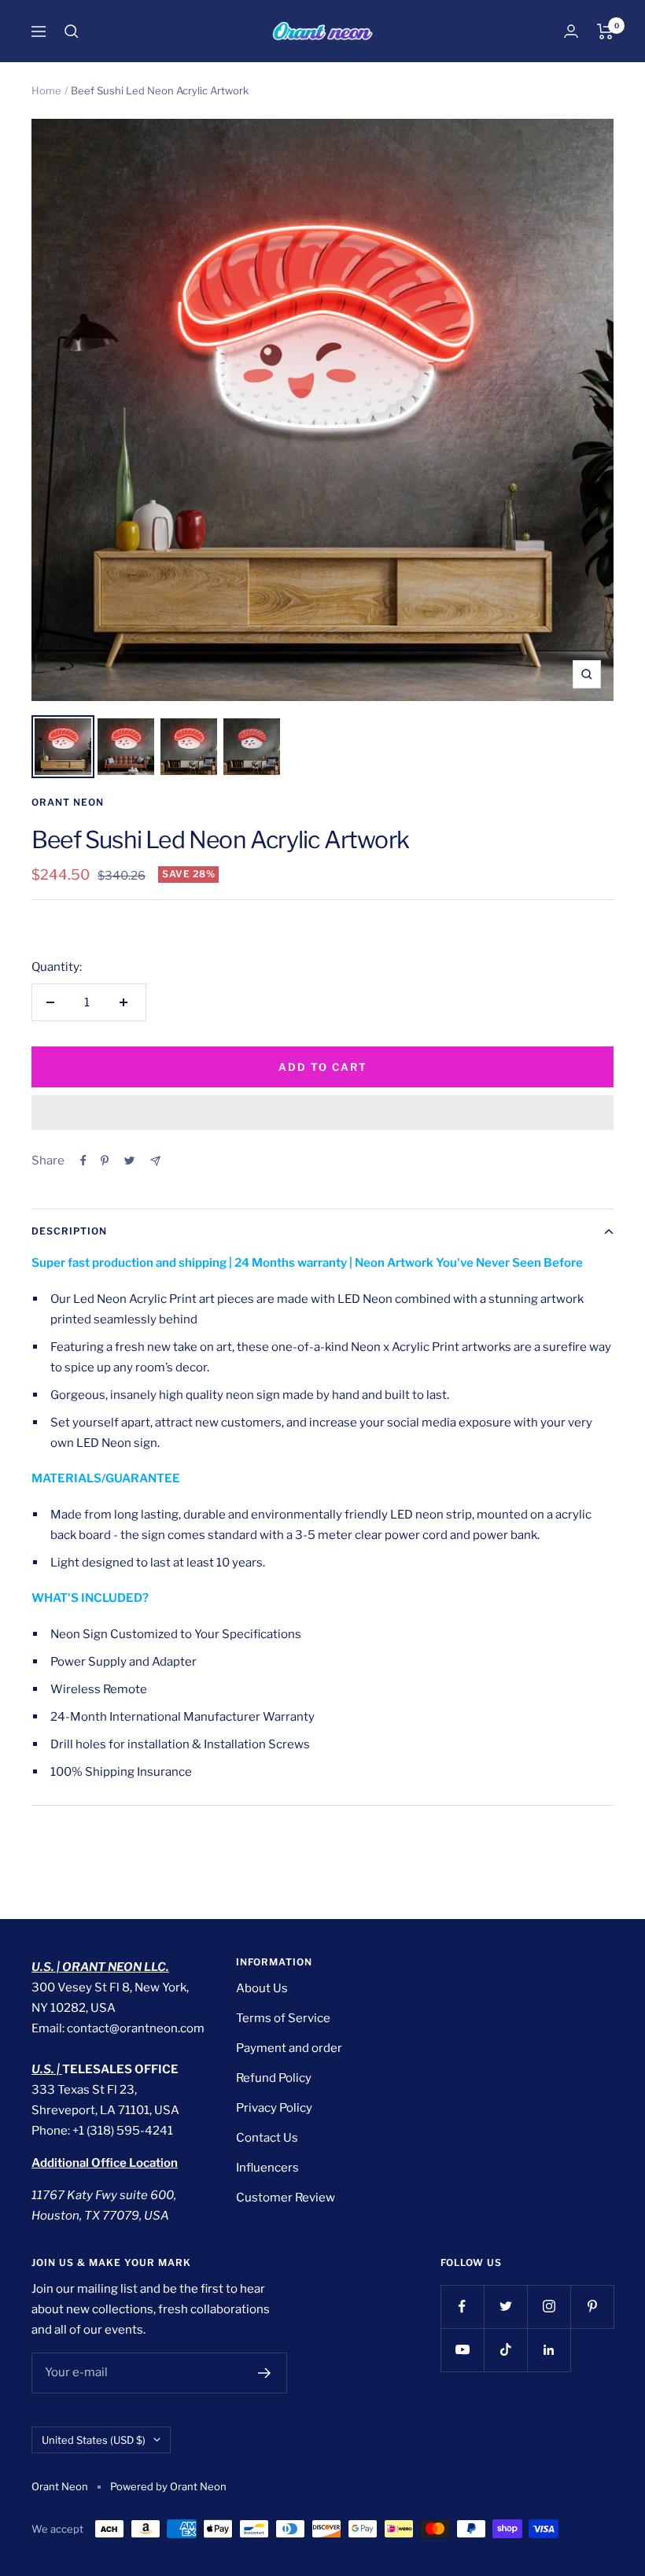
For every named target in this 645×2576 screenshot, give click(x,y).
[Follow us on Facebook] (462, 2307)
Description (69, 1231)
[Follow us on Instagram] (549, 2307)
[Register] (265, 2373)
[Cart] (605, 31)
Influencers (267, 2168)
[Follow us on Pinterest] (592, 2307)
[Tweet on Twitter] (129, 1161)
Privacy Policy (274, 2108)
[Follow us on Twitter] (505, 2307)
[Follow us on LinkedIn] (549, 2350)
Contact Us (267, 2138)
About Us (262, 1988)
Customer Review (286, 2198)
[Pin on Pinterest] (105, 1161)
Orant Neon (68, 802)
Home (46, 90)
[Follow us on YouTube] (462, 2350)
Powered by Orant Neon (168, 2486)
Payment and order (289, 2048)
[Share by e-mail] (155, 1161)
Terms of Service (283, 2018)
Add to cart (323, 1067)
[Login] (571, 31)
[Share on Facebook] (83, 1161)
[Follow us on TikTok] (505, 2350)
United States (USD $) (94, 2440)
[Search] (72, 31)
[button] (322, 1113)
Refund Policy (274, 2078)
